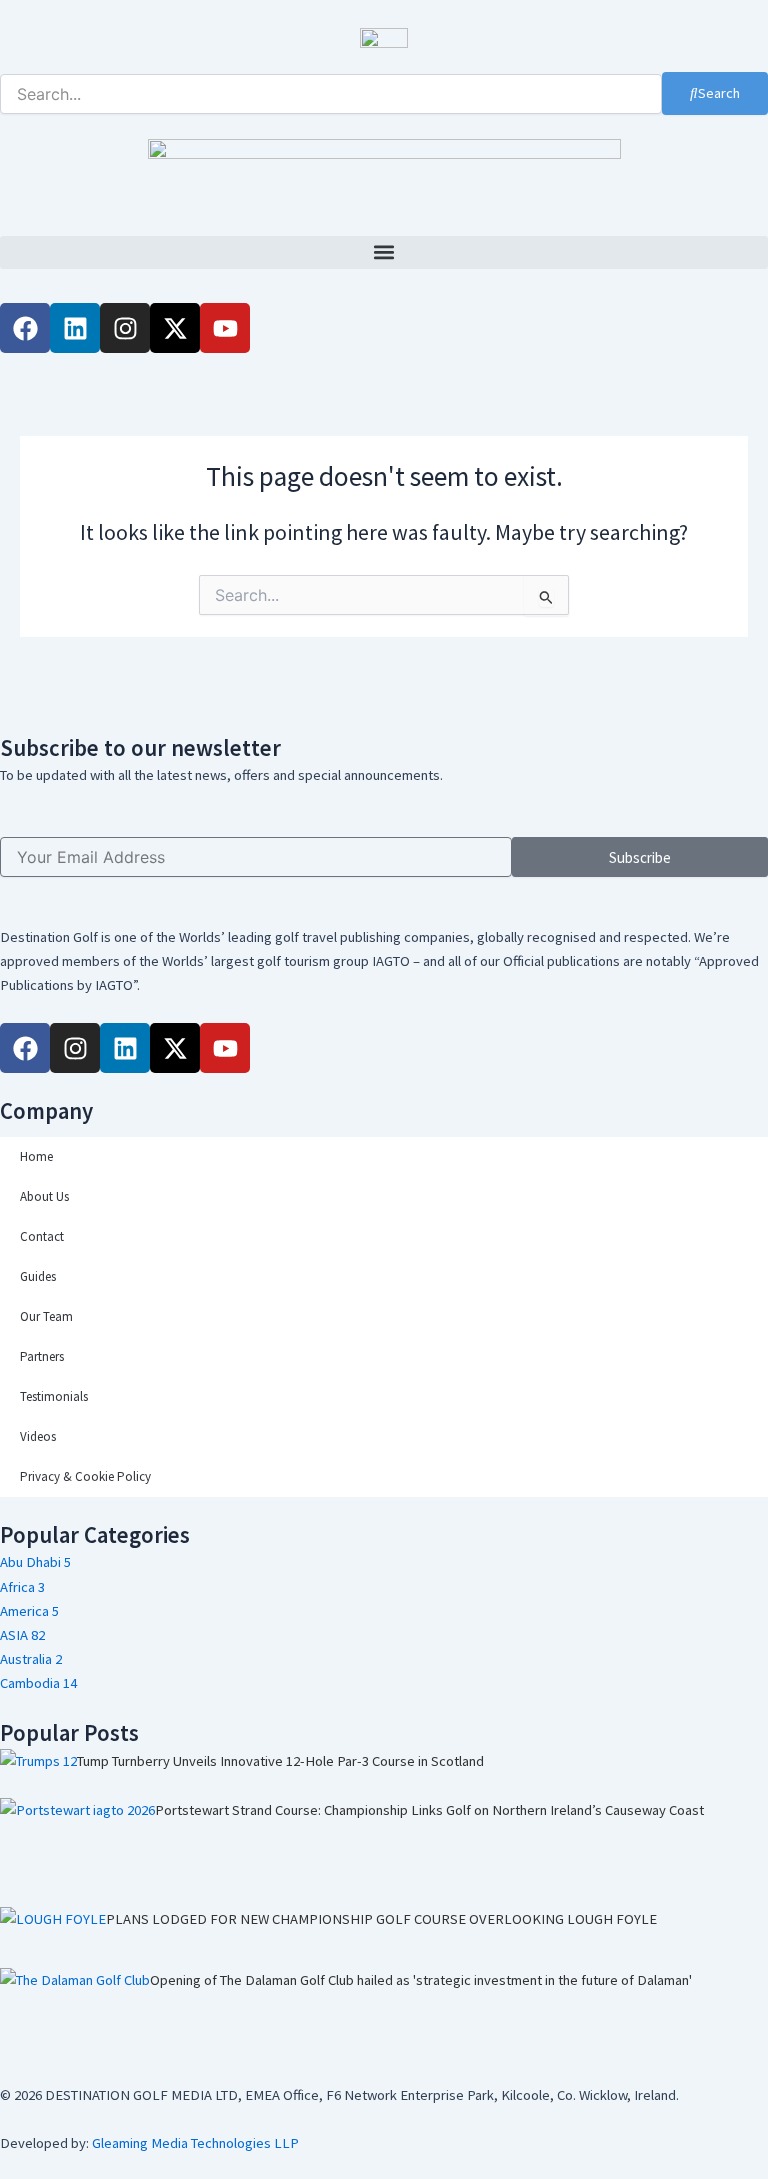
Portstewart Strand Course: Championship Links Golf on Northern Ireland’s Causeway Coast (429, 1810)
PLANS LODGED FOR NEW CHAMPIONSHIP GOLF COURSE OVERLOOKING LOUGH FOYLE (381, 1919)
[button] (384, 252)
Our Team (46, 1316)
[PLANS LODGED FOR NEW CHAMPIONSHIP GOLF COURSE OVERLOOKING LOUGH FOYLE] (53, 1937)
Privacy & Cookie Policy (85, 1476)
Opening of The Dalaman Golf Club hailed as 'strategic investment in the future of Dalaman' (421, 1980)
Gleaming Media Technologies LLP (195, 2143)
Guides (38, 1276)
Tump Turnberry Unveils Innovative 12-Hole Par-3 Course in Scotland (280, 1761)
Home (36, 1156)
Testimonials (54, 1396)
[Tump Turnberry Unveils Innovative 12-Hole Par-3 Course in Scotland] (38, 1774)
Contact (42, 1236)
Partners (42, 1356)
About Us (44, 1196)
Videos (38, 1436)
